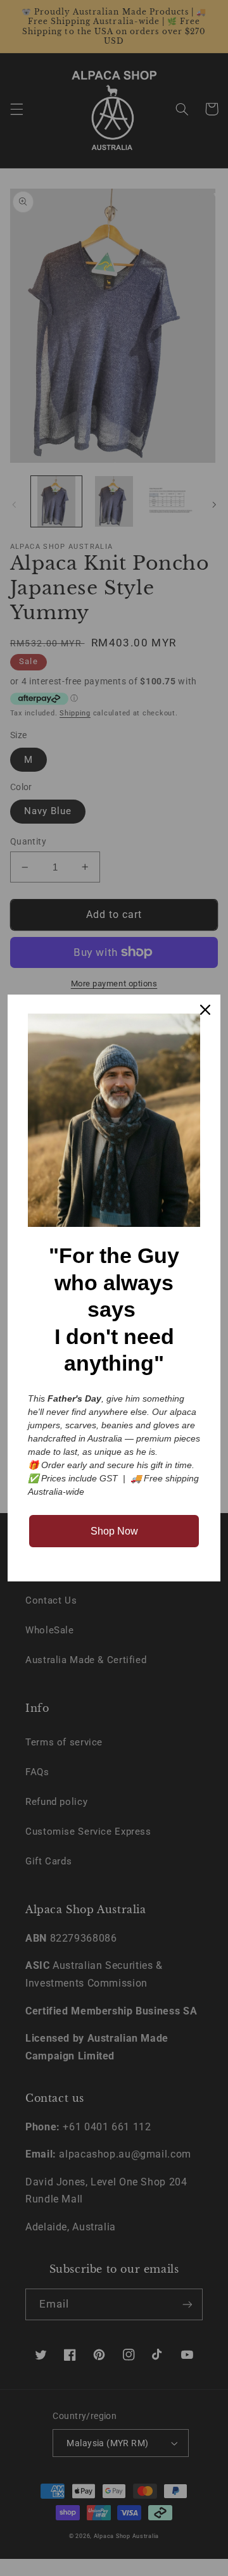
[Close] (205, 1010)
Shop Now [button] (114, 1531)
